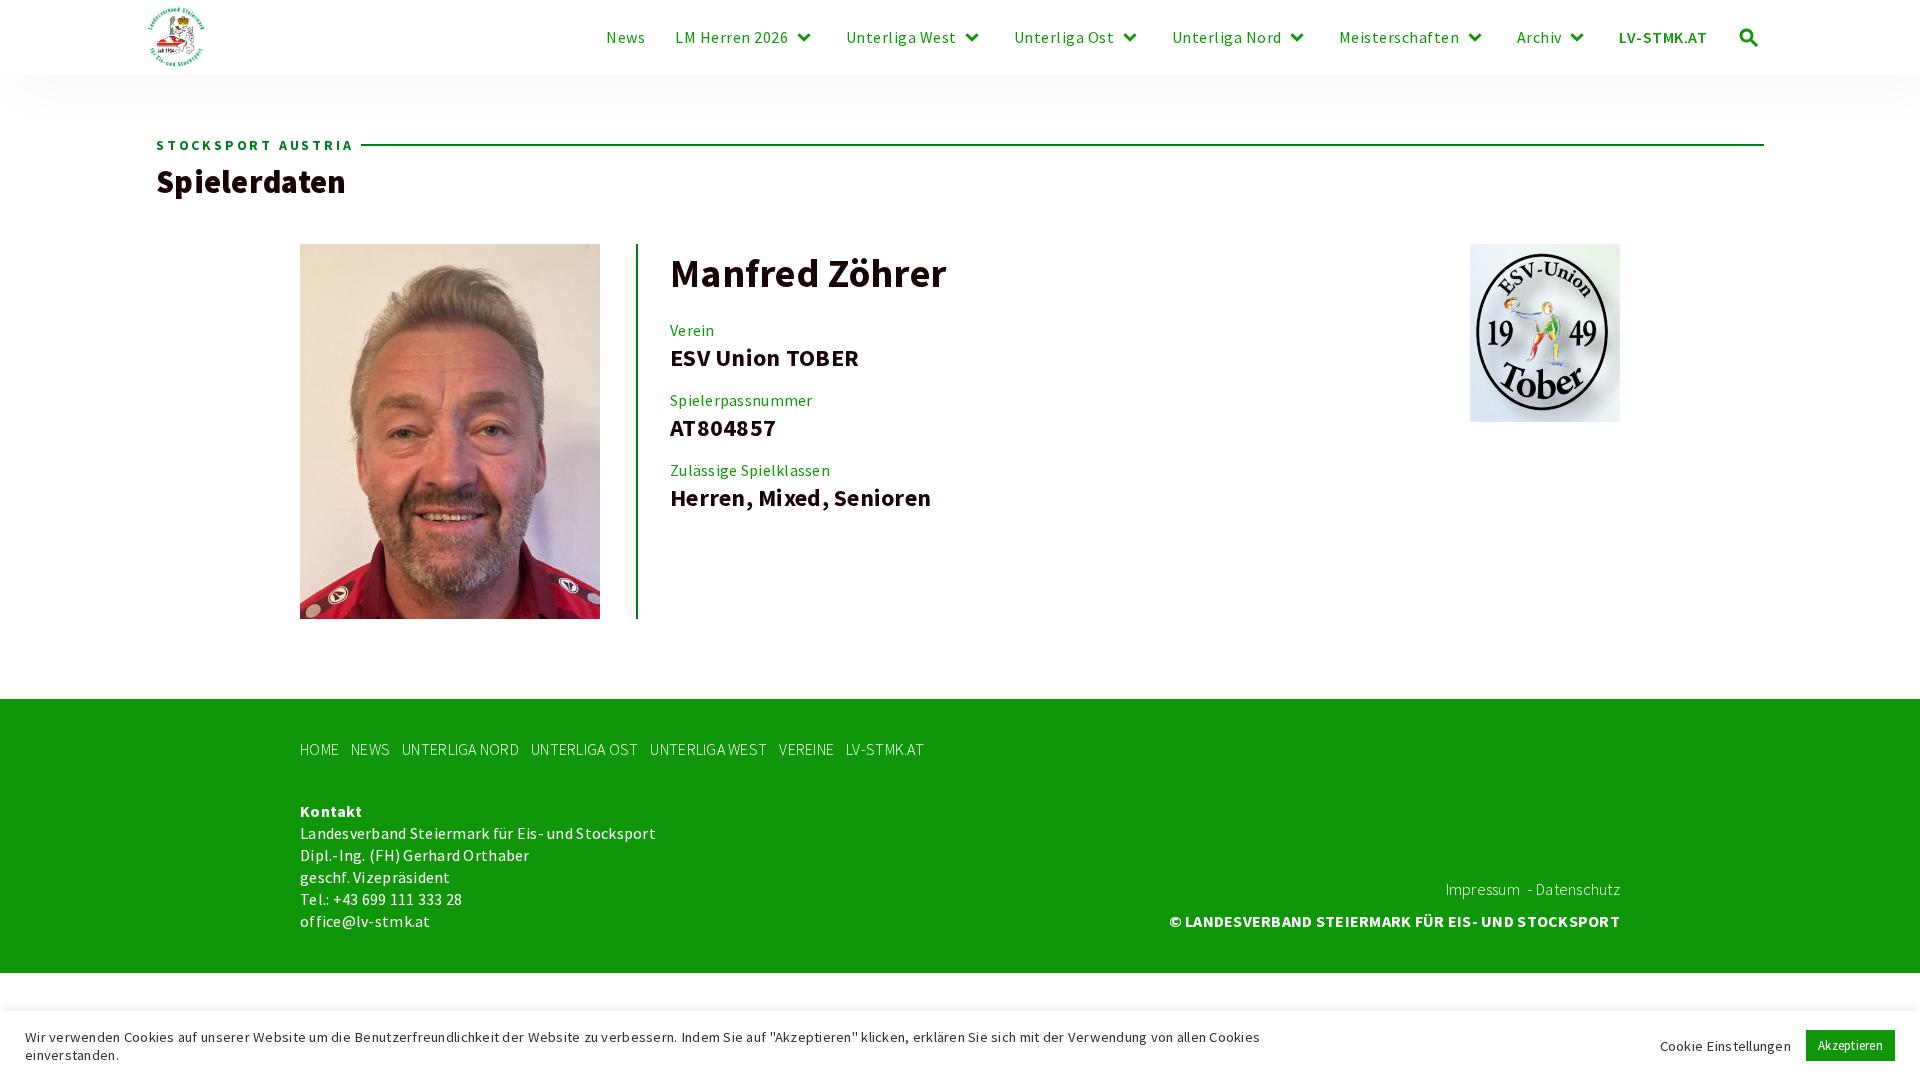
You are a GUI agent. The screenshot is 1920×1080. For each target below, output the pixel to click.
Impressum (1483, 889)
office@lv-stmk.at (365, 922)
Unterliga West (901, 38)
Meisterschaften (1399, 38)
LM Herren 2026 (731, 38)
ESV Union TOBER (764, 358)
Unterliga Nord (1227, 38)
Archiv (1539, 38)
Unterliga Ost (1064, 38)
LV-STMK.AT (1663, 37)
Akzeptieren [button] (1850, 1045)
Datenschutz (1578, 889)
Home (319, 749)
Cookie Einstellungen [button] (1725, 1046)
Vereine (806, 749)
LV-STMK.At (885, 749)
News (625, 38)
